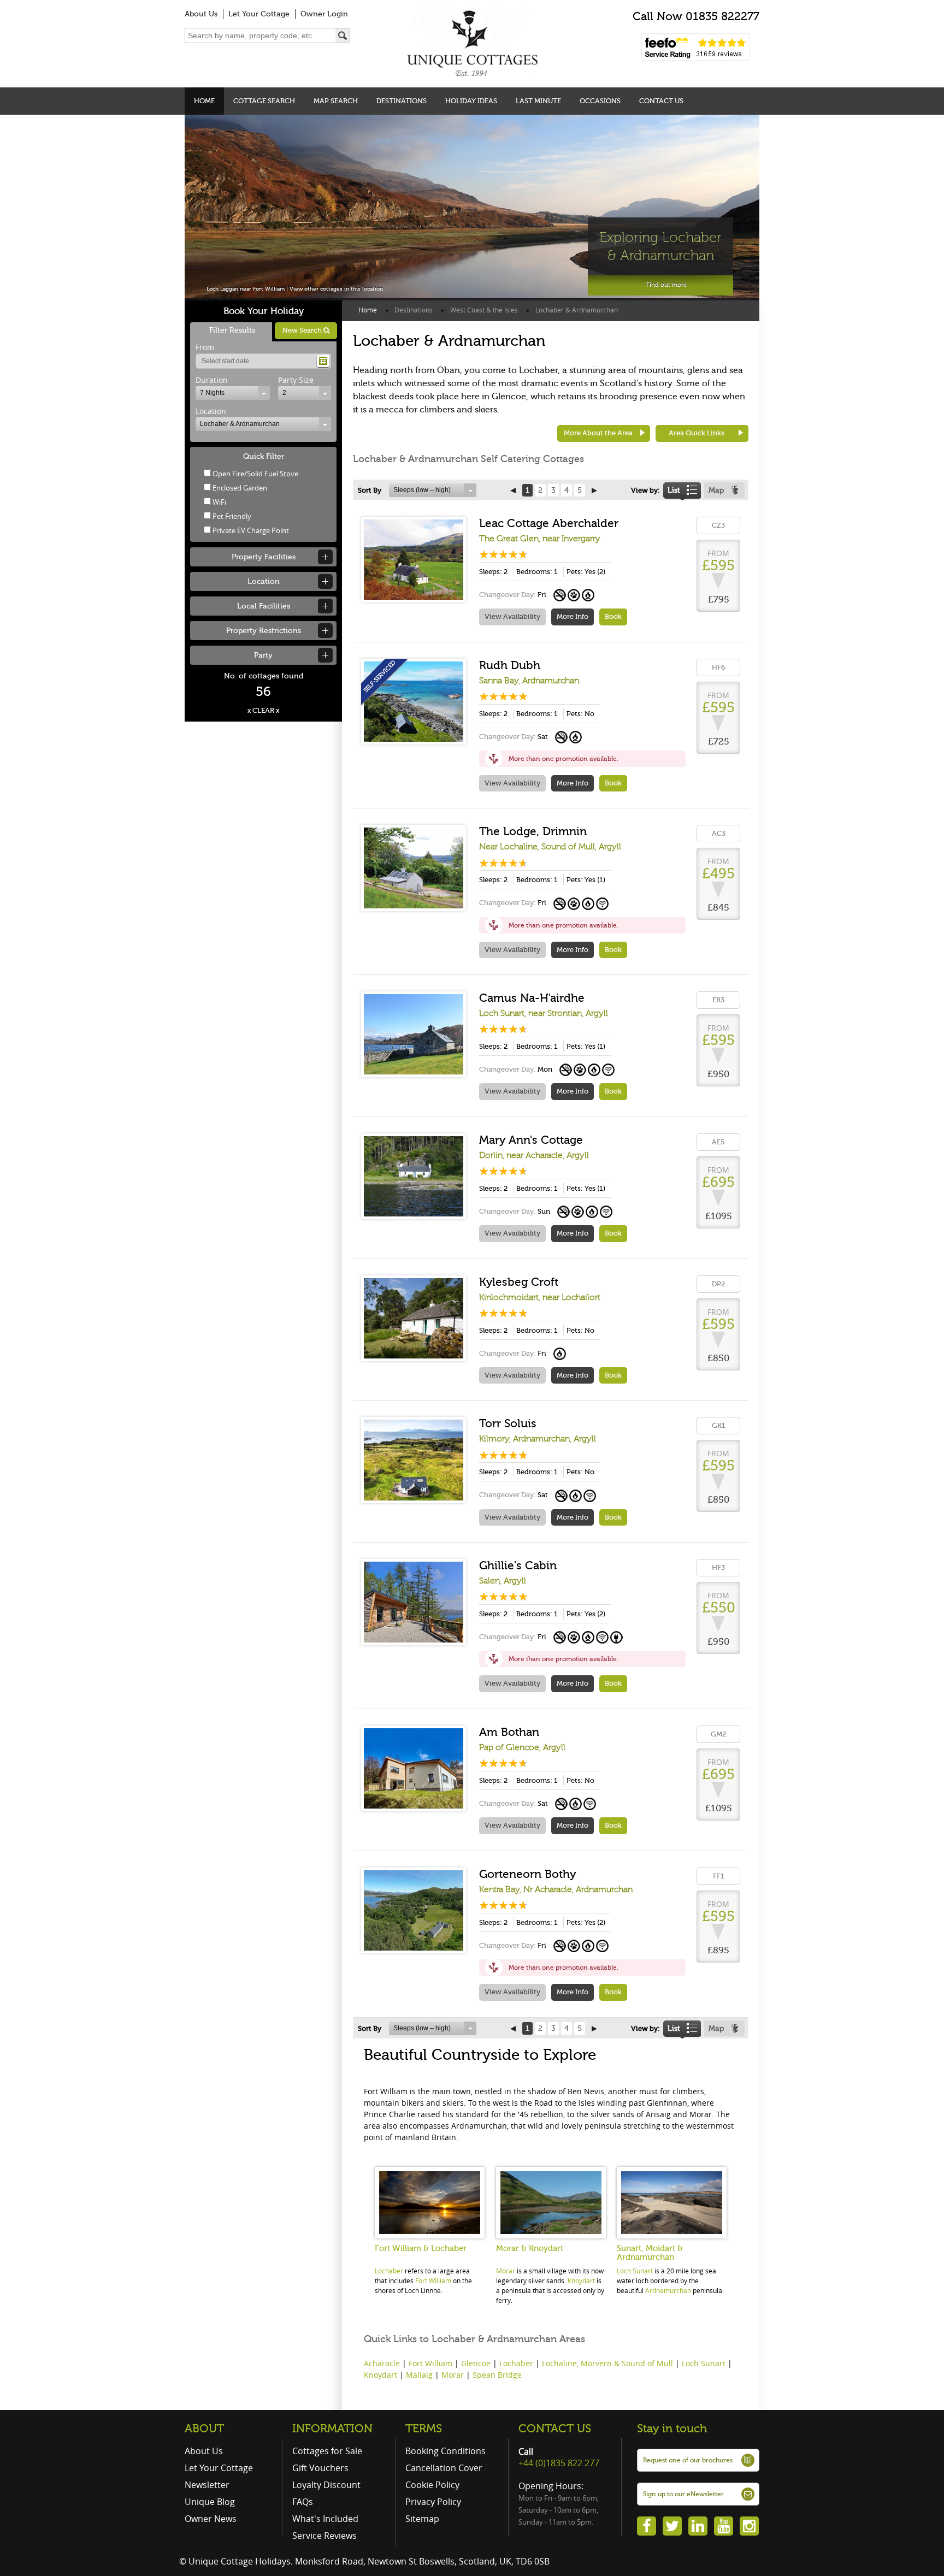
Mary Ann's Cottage (531, 1140)
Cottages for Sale (327, 2451)
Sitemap (422, 2519)
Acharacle (382, 2363)
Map (716, 490)
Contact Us (661, 101)
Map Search (336, 101)
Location (211, 411)
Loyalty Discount (326, 2485)
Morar (506, 2271)
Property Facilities (264, 557)
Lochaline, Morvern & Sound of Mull (607, 2363)
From (205, 347)
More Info (573, 616)
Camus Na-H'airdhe (532, 998)
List (674, 490)
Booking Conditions (446, 2451)
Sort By (370, 490)
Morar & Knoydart (530, 2248)
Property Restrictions (264, 631)
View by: (645, 490)
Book (613, 616)
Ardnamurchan (668, 2290)
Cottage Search (264, 101)
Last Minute (538, 101)
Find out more (666, 285)
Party (263, 655)
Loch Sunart (635, 2271)
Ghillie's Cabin (518, 1565)
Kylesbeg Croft (519, 1282)
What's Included (325, 2519)
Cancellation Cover (444, 2468)
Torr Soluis (508, 1423)
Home (204, 101)
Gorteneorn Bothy (527, 1874)
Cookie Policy (432, 2485)
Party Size (296, 380)
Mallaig (419, 2375)
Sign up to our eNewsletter (683, 2494)
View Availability (512, 616)
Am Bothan (509, 1732)
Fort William (433, 2280)
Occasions (600, 101)
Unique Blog (210, 2502)
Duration (212, 380)
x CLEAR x (263, 710)
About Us (201, 14)
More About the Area (598, 433)
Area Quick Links (697, 433)
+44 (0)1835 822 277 (559, 2463)
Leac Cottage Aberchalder (549, 523)
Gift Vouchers (320, 2468)
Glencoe (476, 2363)
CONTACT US (555, 2429)
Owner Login (324, 14)
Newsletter (207, 2485)
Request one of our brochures (688, 2460)
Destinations (402, 101)
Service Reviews (324, 2536)
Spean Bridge (497, 2375)
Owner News (211, 2519)
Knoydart (581, 2280)
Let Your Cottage (259, 14)
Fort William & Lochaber (421, 2248)
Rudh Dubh (510, 665)
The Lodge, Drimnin (533, 831)
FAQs (303, 2502)
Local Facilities (264, 606)
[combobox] (233, 393)
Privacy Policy (433, 2502)
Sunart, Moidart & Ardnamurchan (650, 2253)
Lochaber (389, 2271)
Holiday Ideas (471, 101)
